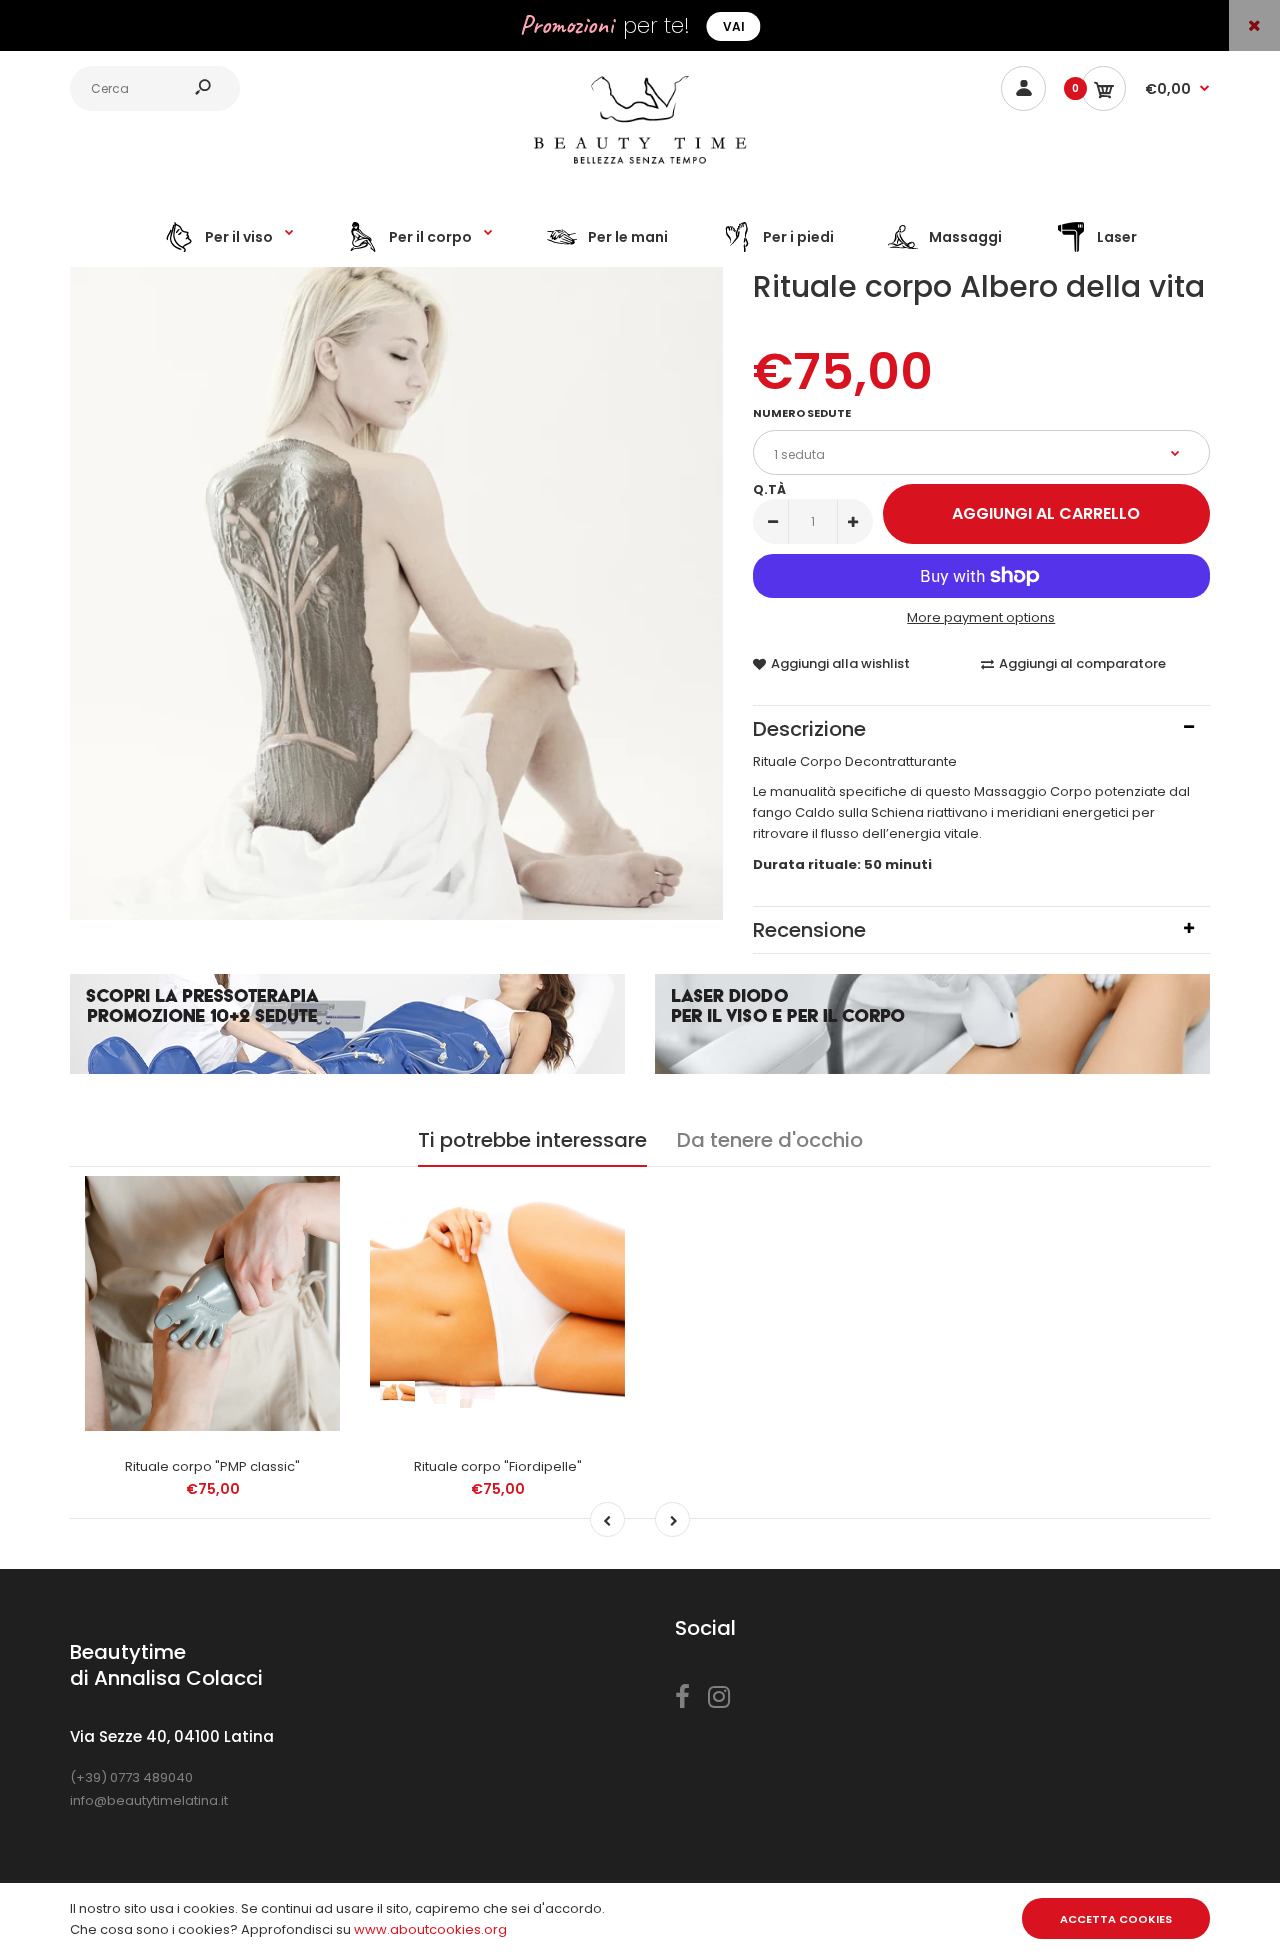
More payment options (981, 617)
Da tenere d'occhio (770, 1140)
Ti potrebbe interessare (532, 1140)
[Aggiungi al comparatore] (312, 1245)
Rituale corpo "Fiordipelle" (498, 1466)
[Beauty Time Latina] (640, 169)
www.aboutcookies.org (430, 1929)
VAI (734, 26)
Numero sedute (802, 413)
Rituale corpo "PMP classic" (212, 1466)
